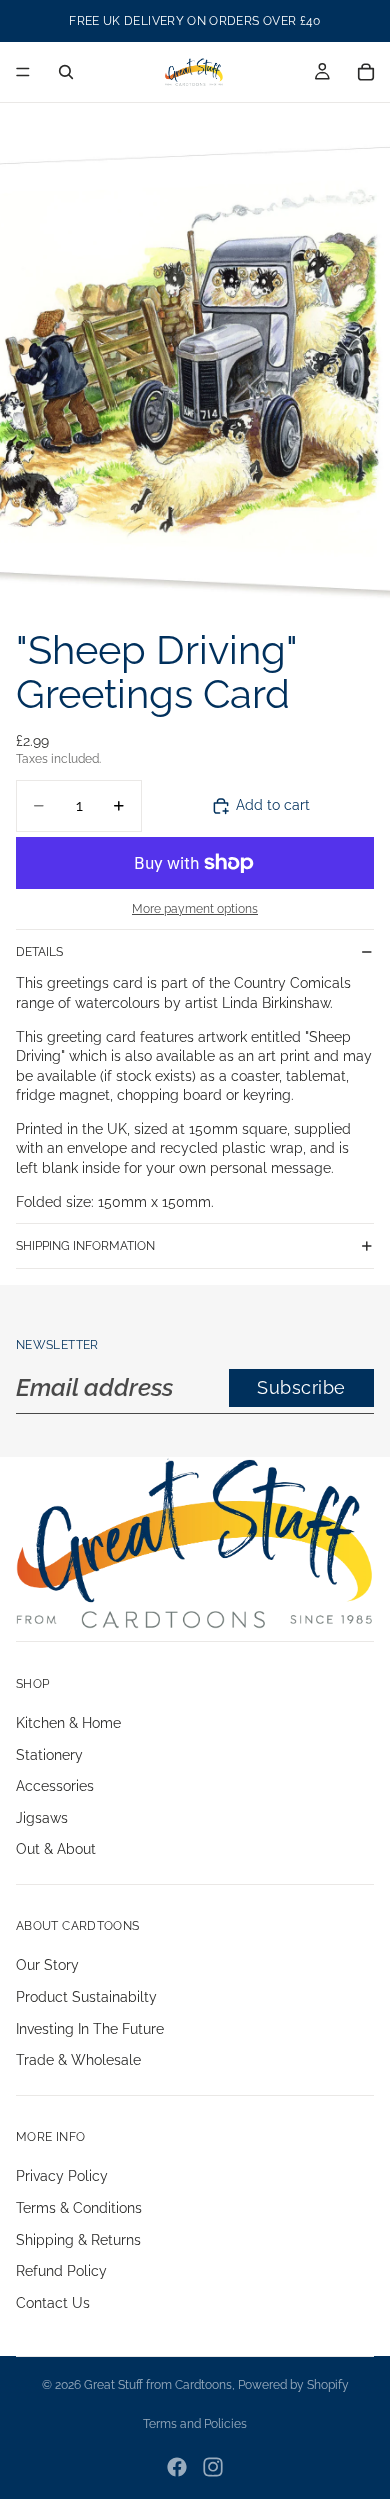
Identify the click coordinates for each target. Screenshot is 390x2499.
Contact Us (53, 2303)
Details (39, 952)
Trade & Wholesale (78, 2060)
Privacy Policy (62, 2177)
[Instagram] (213, 2467)
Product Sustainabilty (86, 1997)
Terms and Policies (195, 2424)
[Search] (66, 72)
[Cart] (366, 72)
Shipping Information (85, 1246)
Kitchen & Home (68, 1723)
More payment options (195, 909)
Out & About (56, 1849)
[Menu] (23, 72)
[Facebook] (177, 2467)
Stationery (49, 1755)
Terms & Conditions (79, 2208)
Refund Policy (61, 2271)
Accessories (55, 1786)
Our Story (47, 1966)
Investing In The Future (90, 2029)
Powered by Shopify (293, 2385)
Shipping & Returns (78, 2240)
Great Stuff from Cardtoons (158, 2385)
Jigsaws (42, 1818)
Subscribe (301, 1387)
